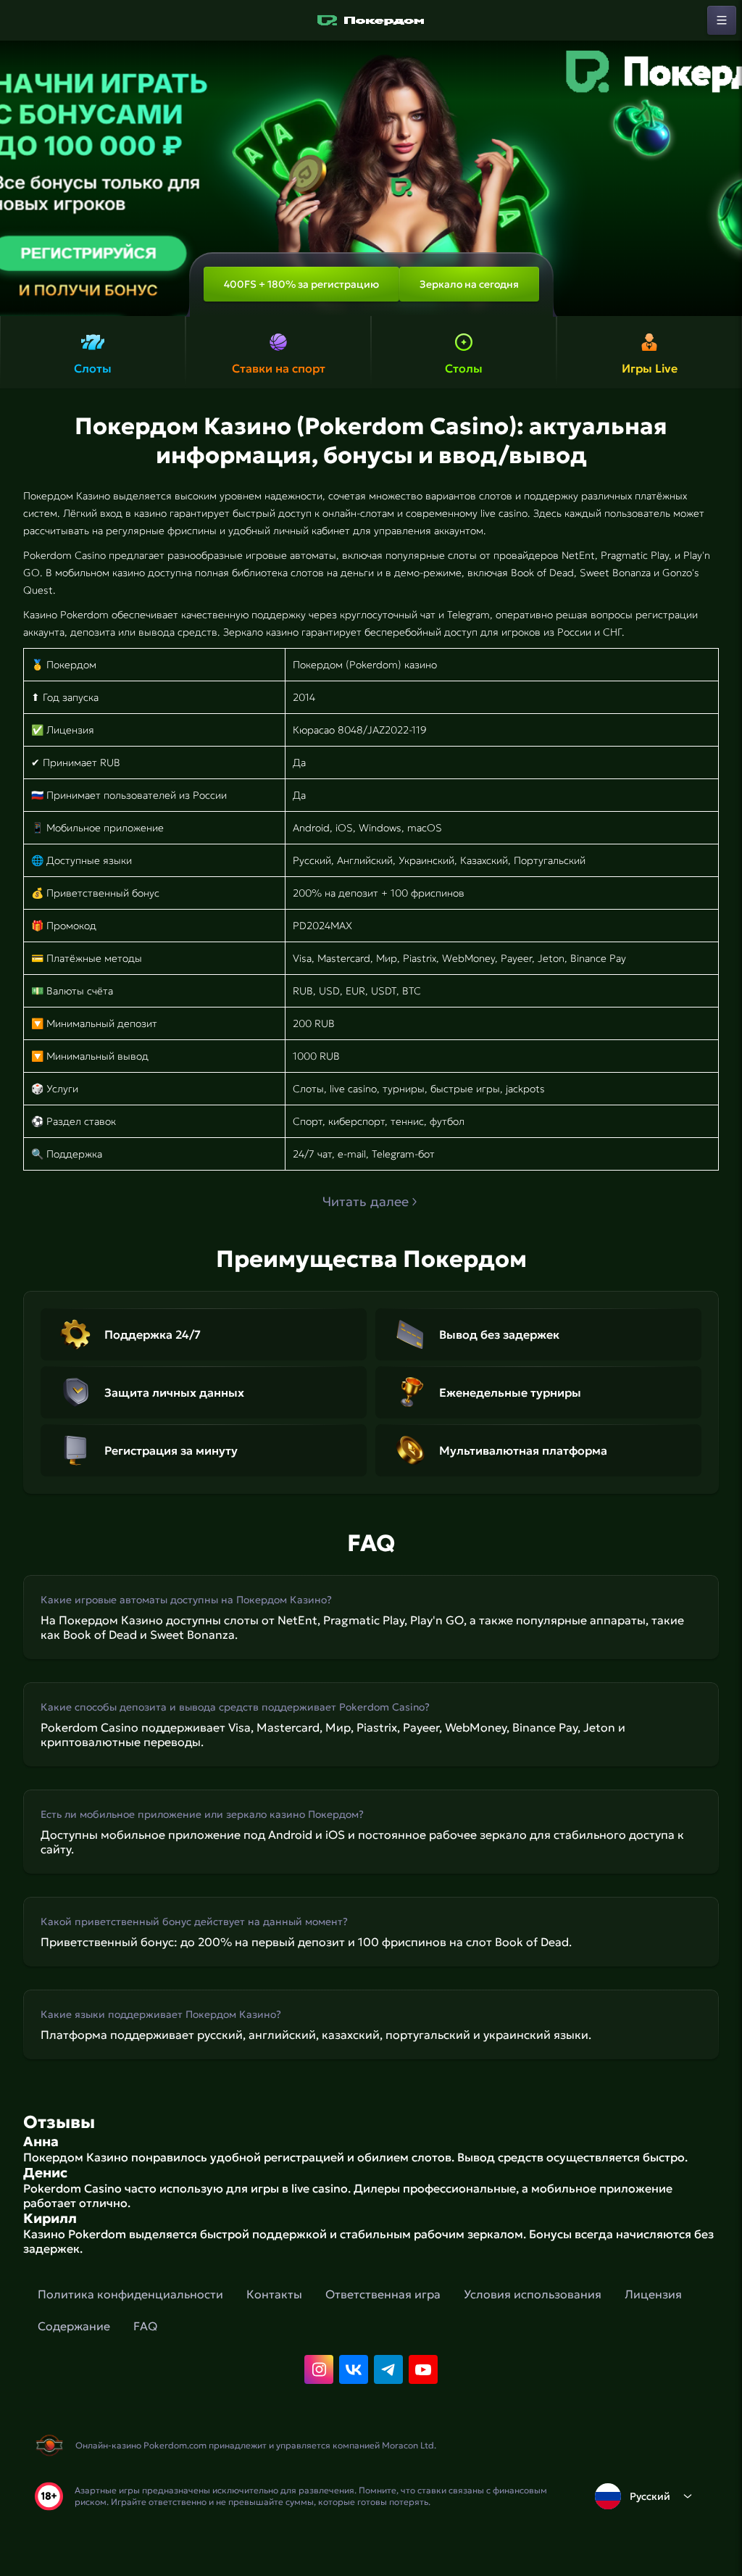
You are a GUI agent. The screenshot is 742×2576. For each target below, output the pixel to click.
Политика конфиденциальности (130, 2294)
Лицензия (653, 2294)
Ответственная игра (383, 2294)
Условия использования (533, 2294)
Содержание (74, 2326)
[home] (371, 20)
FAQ (145, 2326)
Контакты (274, 2294)
